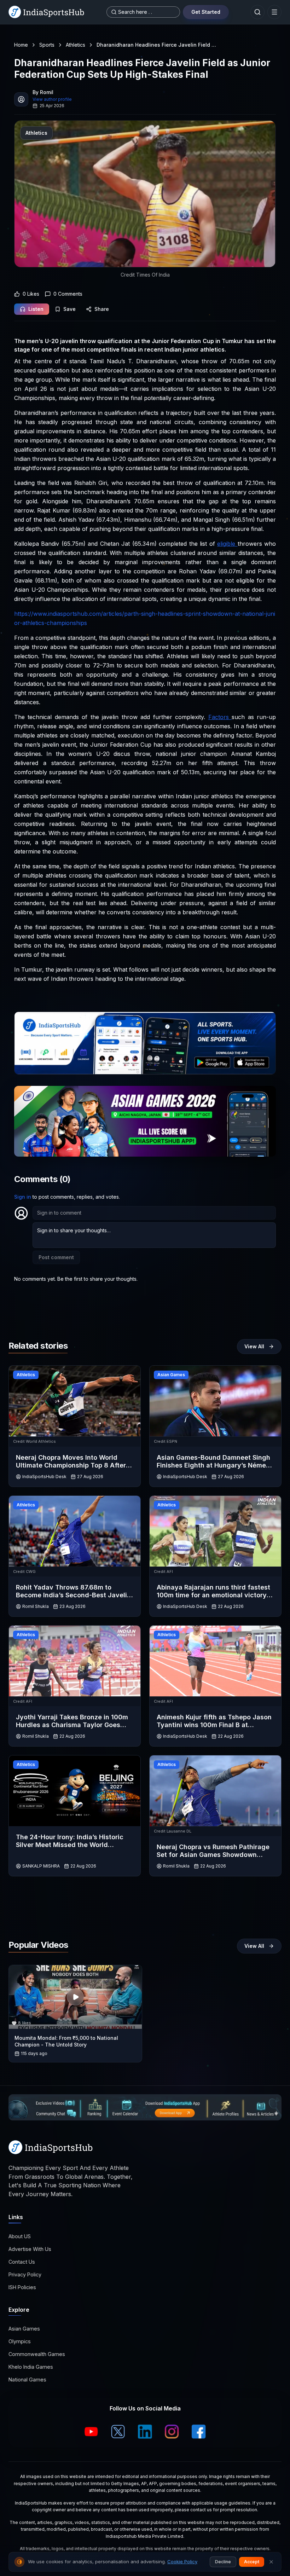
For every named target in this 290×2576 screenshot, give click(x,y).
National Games (27, 2380)
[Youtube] (91, 2432)
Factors (220, 717)
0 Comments (68, 294)
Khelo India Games (31, 2367)
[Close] (271, 2562)
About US (20, 2236)
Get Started (206, 12)
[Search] (257, 12)
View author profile (52, 99)
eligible (227, 544)
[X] (118, 2432)
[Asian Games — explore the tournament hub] (145, 1121)
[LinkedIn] (145, 2432)
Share (102, 309)
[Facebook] (199, 2432)
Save (69, 309)
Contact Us (22, 2262)
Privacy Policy (25, 2274)
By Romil (43, 92)
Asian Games (24, 2329)
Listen (36, 309)
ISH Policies (22, 2287)
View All (254, 1346)
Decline (223, 2562)
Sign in (23, 1197)
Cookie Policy (182, 2561)
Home (21, 45)
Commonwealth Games (37, 2354)
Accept (252, 2562)
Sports (47, 45)
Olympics (20, 2341)
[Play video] (75, 1997)
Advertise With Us (30, 2249)
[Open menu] (274, 12)
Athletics (76, 45)
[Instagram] (172, 2432)
